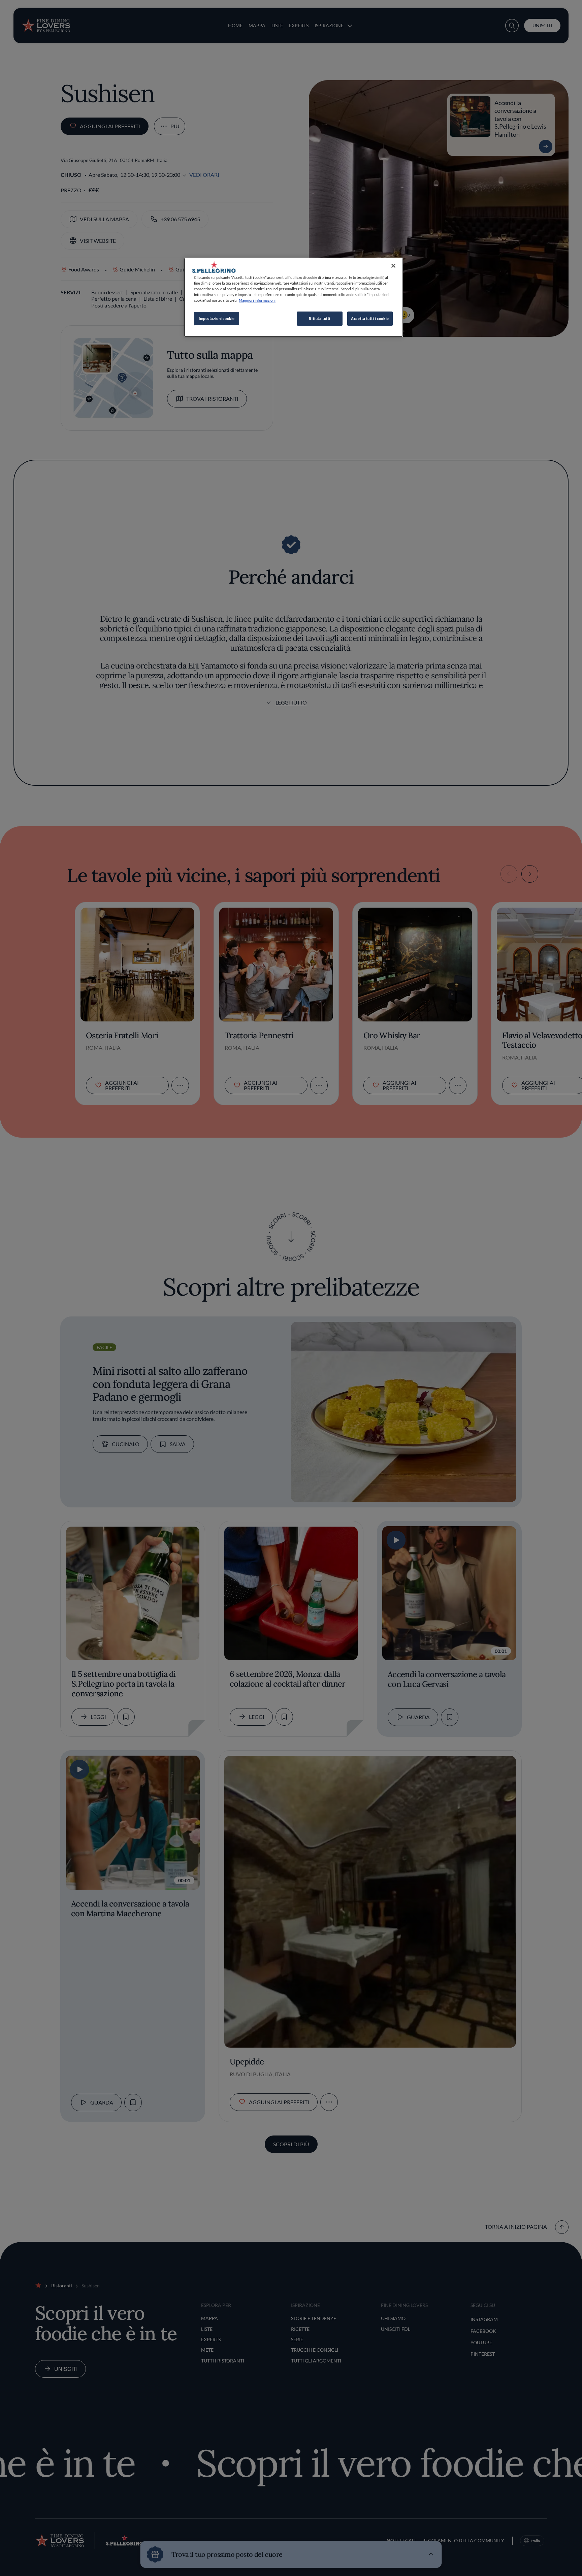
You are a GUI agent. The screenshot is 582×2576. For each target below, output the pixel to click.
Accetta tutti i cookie (370, 318)
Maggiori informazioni (257, 300)
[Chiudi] (393, 266)
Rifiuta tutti (319, 318)
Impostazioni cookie (217, 318)
